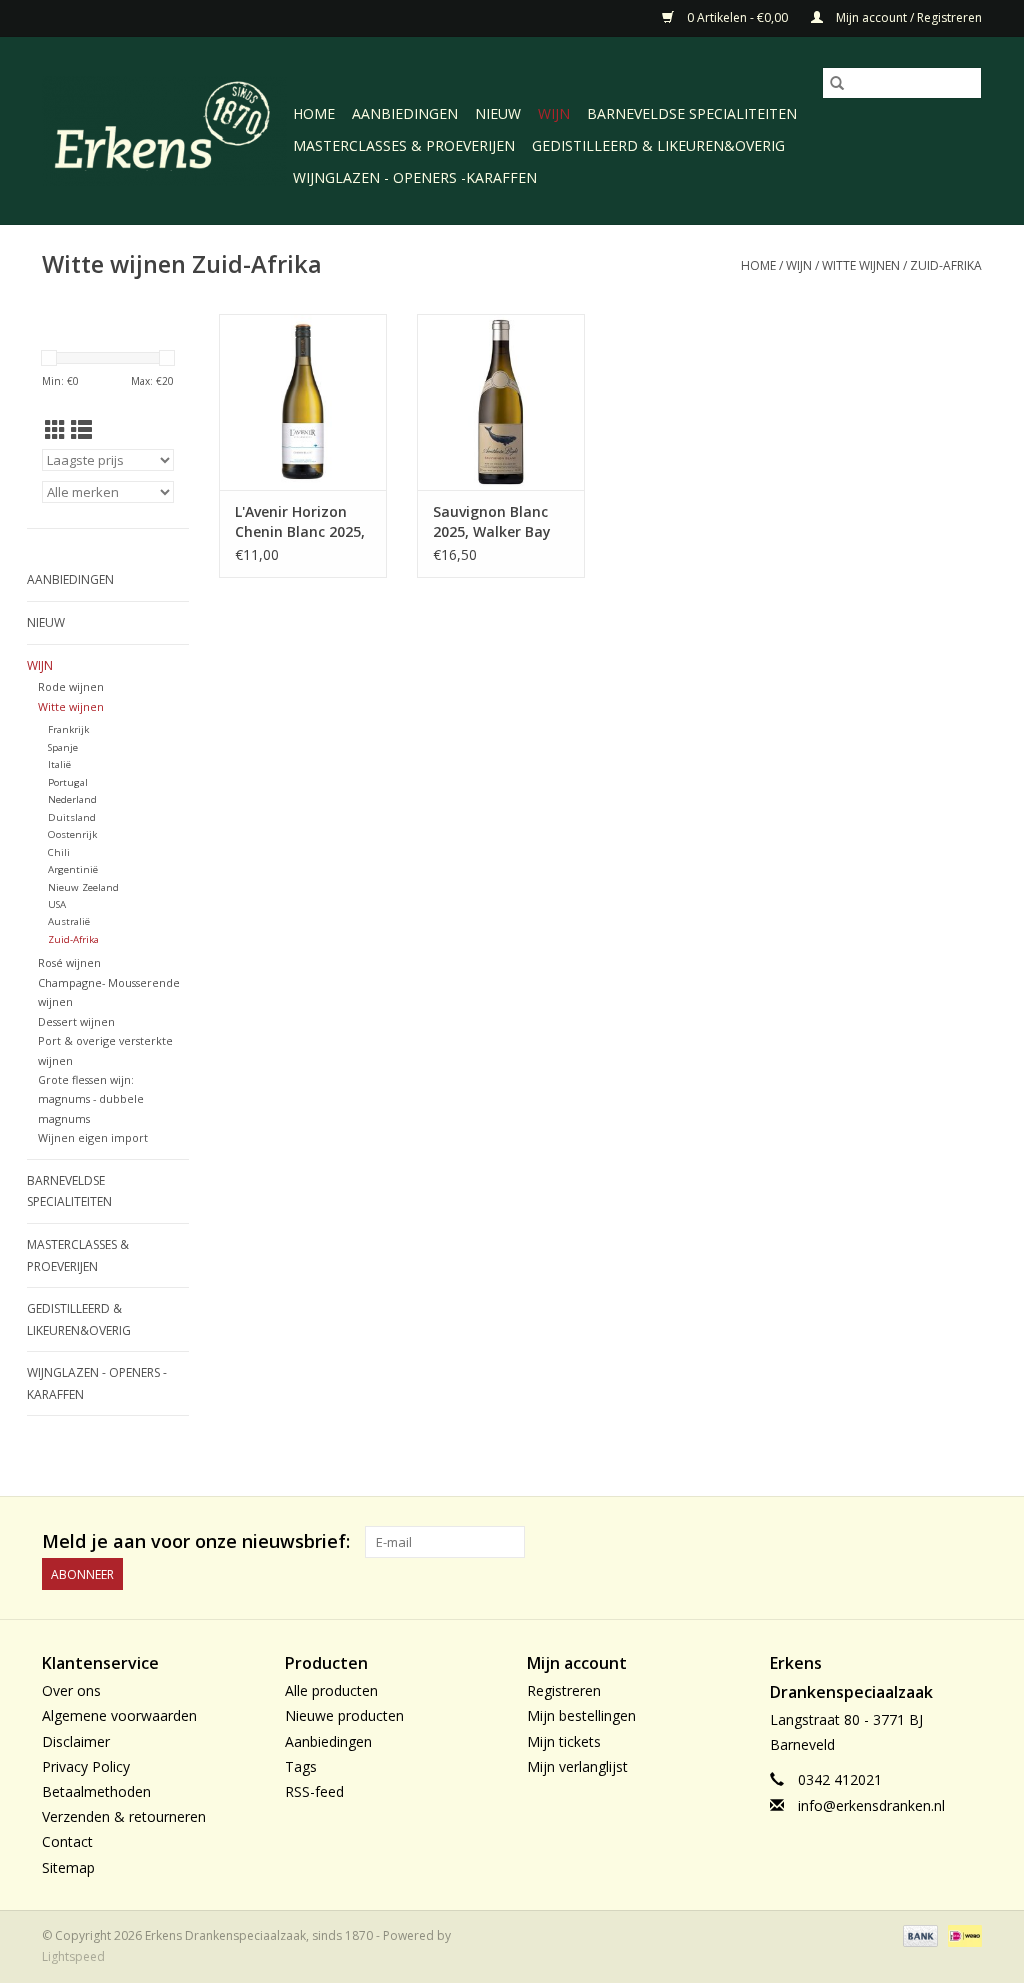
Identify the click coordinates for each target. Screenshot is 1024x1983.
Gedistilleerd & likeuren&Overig (658, 145)
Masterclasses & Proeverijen (404, 145)
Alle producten (331, 1690)
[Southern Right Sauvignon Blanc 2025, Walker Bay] (501, 400)
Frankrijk (68, 729)
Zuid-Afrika (946, 265)
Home (314, 113)
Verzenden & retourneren (124, 1816)
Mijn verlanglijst (577, 1766)
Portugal (68, 782)
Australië (69, 921)
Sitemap (68, 1867)
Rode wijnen (71, 686)
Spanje (63, 747)
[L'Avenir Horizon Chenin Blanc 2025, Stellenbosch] (303, 400)
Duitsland (72, 817)
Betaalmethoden (96, 1791)
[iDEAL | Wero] (961, 1934)
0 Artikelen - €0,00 (737, 17)
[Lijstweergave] (81, 430)
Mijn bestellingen (581, 1715)
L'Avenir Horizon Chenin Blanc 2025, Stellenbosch (300, 522)
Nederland (72, 799)
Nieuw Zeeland (83, 887)
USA (57, 904)
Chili (59, 852)
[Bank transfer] (918, 1934)
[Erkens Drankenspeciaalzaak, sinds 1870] (164, 128)
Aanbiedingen (405, 113)
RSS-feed (314, 1791)
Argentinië (73, 869)
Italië (59, 764)
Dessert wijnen (76, 1021)
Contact (67, 1841)
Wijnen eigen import (93, 1137)
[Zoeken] (837, 83)
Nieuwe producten (344, 1715)
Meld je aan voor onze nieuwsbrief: (196, 1541)
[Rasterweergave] (55, 430)
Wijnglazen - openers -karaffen (415, 177)
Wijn (554, 113)
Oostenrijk (72, 834)
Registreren (564, 1690)
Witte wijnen (861, 265)
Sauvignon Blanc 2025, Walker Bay (492, 521)
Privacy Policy (86, 1766)
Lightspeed (73, 1956)
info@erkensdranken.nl (871, 1805)
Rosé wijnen (69, 962)
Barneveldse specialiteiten (692, 113)
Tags (301, 1766)
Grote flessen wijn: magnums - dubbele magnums (91, 1099)
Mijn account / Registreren (907, 17)
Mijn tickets (564, 1741)
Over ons (71, 1690)
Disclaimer (76, 1741)
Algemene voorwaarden (119, 1715)
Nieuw (498, 113)
